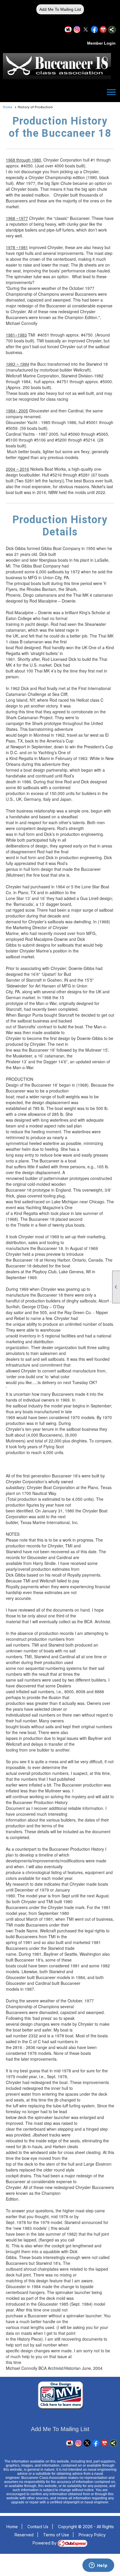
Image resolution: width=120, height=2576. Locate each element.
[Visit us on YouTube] (103, 30)
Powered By (45, 2543)
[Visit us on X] (86, 30)
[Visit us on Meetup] (68, 30)
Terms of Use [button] (56, 2535)
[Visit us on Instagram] (77, 30)
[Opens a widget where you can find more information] (98, 2566)
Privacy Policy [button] (92, 2535)
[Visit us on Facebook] (95, 30)
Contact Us (38, 2527)
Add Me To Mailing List (60, 9)
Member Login (101, 43)
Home (8, 107)
